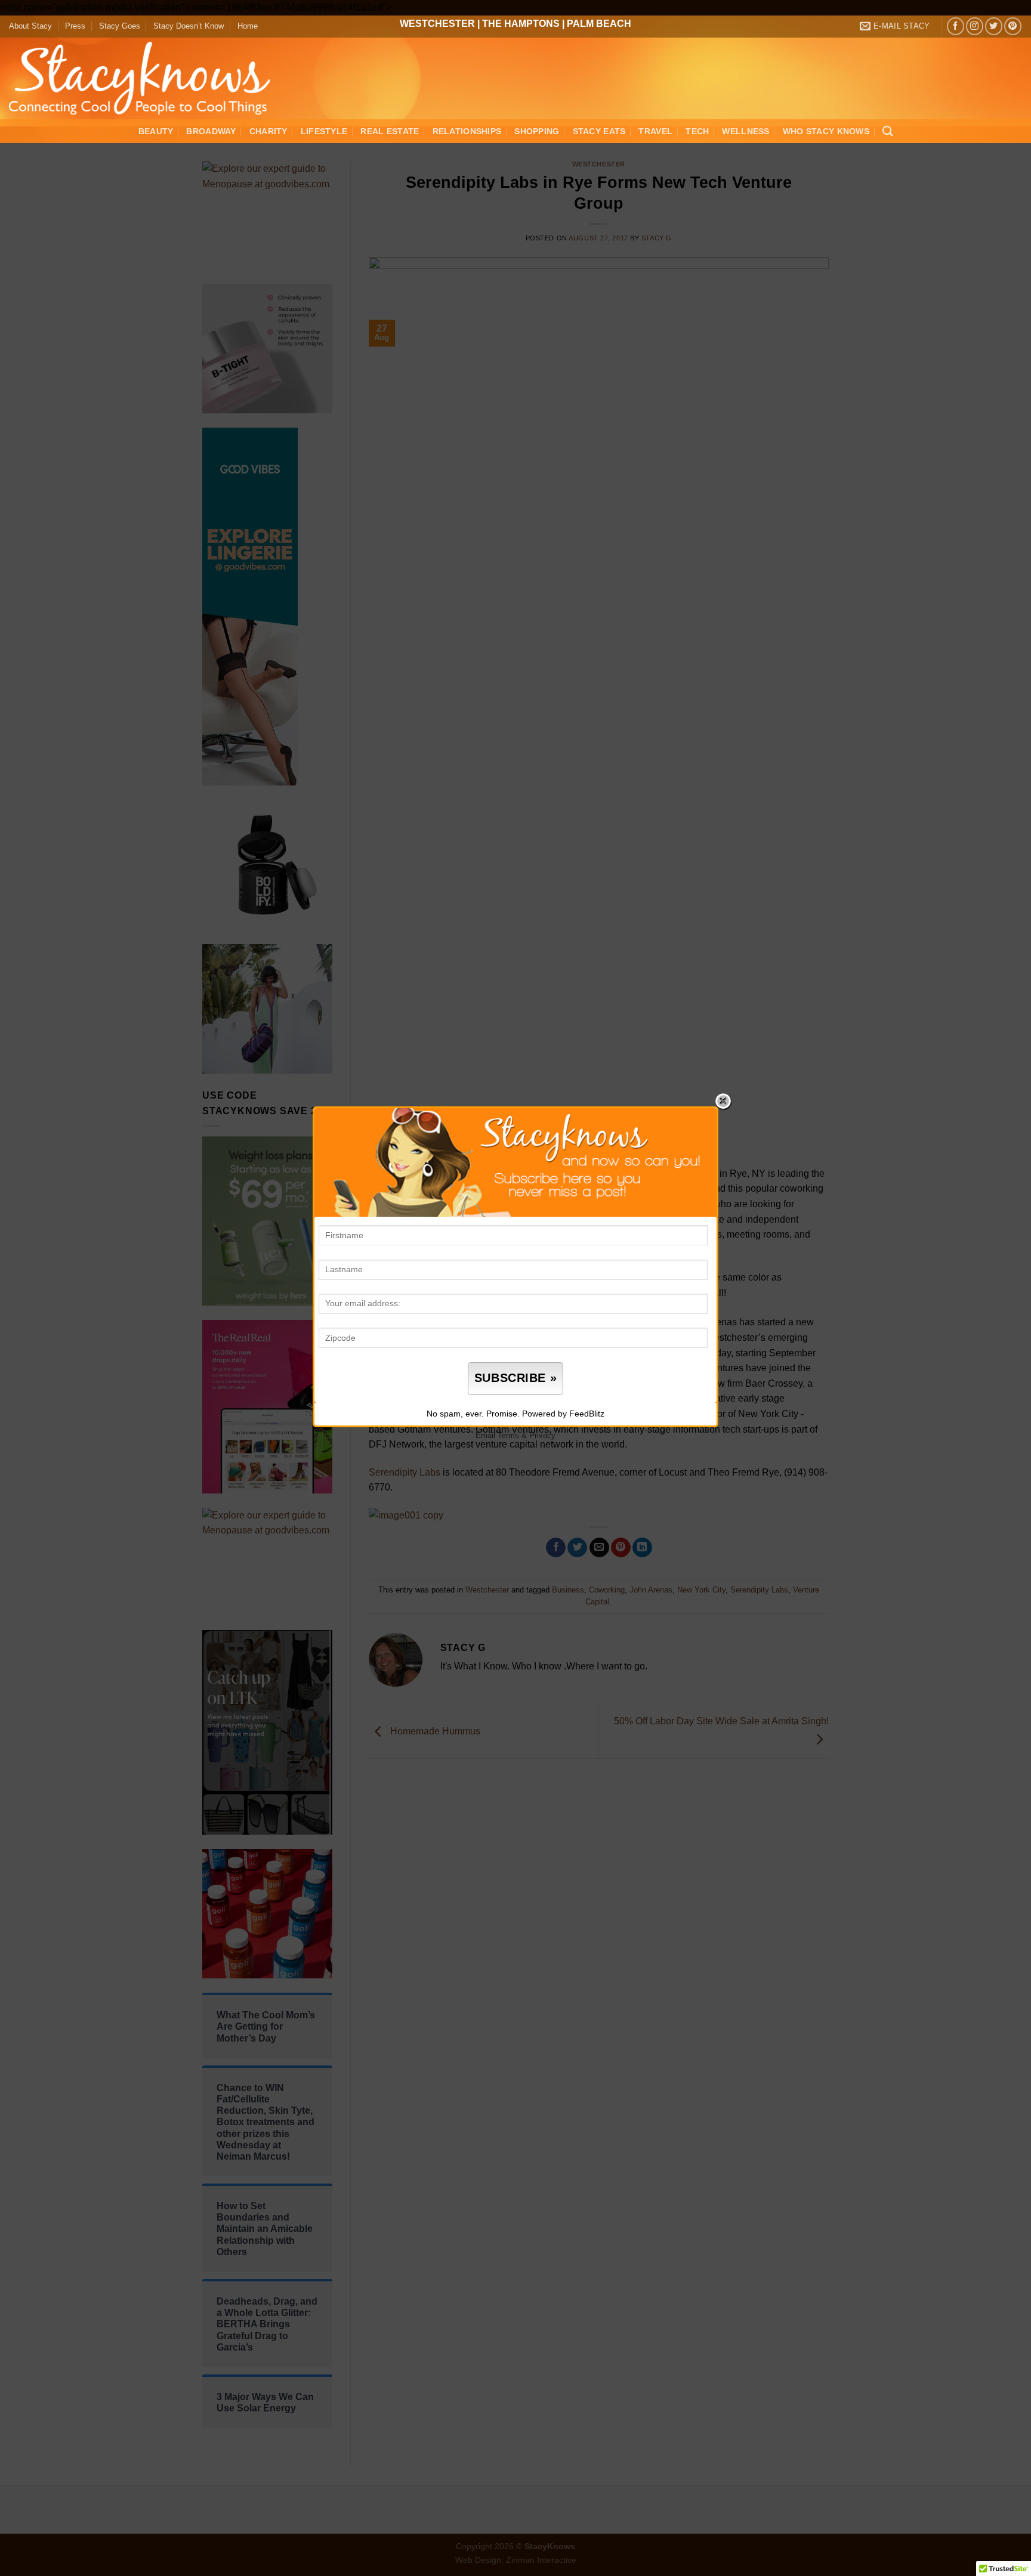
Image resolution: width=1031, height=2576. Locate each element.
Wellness (746, 131)
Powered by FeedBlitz (563, 1414)
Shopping (537, 131)
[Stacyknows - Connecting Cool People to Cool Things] (147, 78)
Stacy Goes (120, 26)
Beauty (156, 131)
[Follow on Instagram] (975, 26)
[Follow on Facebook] (956, 26)
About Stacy (30, 26)
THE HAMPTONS (521, 24)
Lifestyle (324, 131)
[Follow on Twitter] (994, 26)
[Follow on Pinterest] (1013, 26)
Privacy (542, 1435)
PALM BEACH (599, 24)
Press (75, 26)
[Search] (888, 132)
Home (248, 26)
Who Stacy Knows (826, 131)
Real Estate (390, 131)
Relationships (467, 131)
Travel (655, 131)
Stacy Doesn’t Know (189, 26)
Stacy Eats (599, 131)
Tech (697, 131)
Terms (508, 1435)
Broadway (211, 131)
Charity (268, 131)
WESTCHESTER (437, 24)
